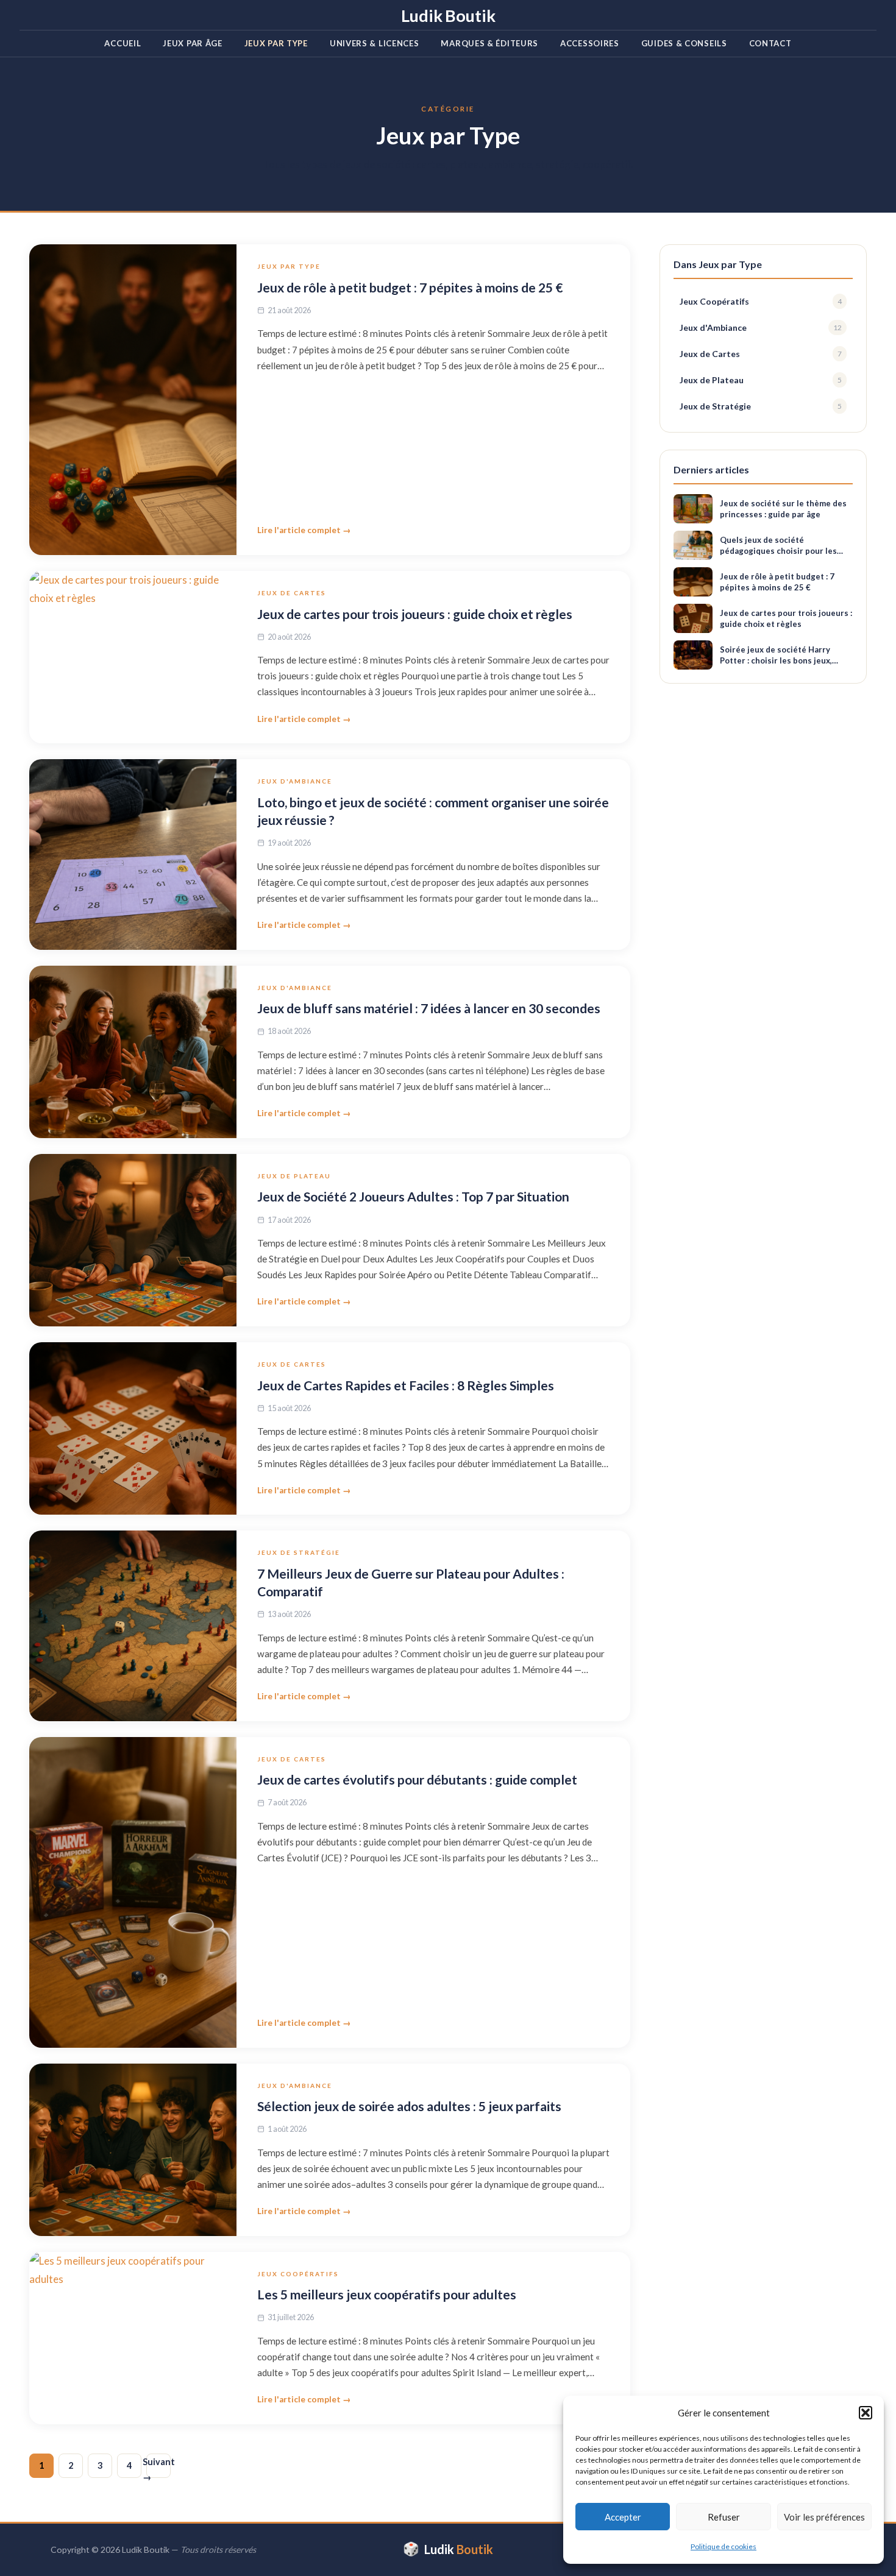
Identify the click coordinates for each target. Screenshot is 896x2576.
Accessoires (590, 43)
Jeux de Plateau (294, 1176)
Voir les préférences (824, 2517)
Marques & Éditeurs (489, 43)
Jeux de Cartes (292, 593)
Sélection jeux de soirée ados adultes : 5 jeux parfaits (409, 2106)
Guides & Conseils (684, 43)
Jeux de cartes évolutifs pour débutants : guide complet (417, 1779)
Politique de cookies (724, 2546)
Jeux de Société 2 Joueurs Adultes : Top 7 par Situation (413, 1196)
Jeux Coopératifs (298, 2274)
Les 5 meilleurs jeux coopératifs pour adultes (387, 2294)
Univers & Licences (375, 43)
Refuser (724, 2517)
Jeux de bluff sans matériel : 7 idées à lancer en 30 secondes (429, 1008)
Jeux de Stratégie (299, 1552)
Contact (770, 43)
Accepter (623, 2517)
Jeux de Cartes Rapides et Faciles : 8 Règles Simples (406, 1385)
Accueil (123, 43)
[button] (866, 2413)
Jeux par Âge (192, 43)
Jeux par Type (276, 43)
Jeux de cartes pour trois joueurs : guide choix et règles (415, 614)
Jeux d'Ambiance (295, 781)
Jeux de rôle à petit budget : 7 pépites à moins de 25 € (410, 287)
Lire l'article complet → (304, 530)
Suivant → (158, 2467)
